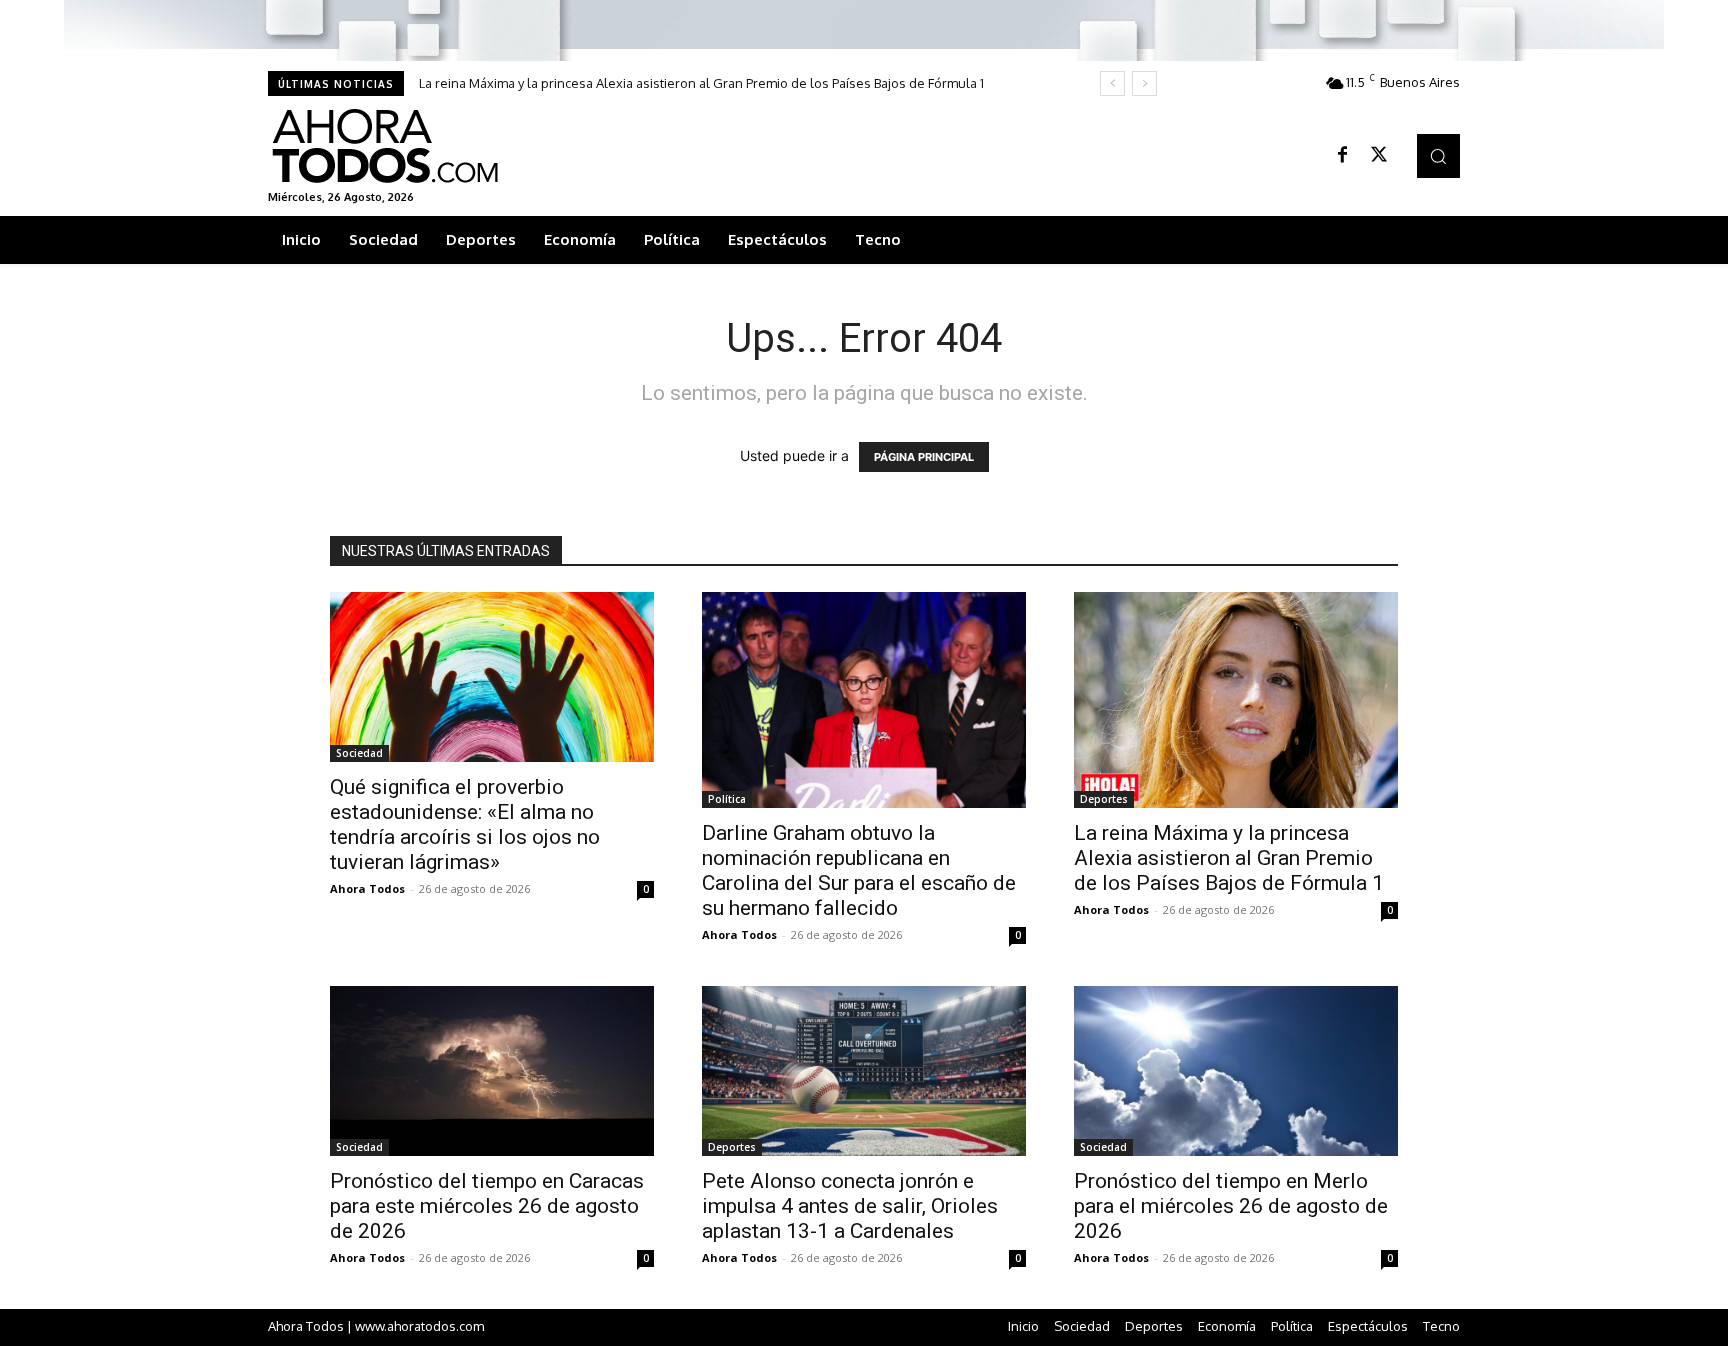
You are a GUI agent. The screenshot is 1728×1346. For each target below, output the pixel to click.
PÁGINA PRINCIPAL (924, 457)
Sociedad (359, 753)
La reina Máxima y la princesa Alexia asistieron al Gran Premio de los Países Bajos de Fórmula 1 (701, 83)
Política (727, 799)
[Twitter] (1379, 156)
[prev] (1112, 83)
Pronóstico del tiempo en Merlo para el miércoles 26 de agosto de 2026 (1231, 1206)
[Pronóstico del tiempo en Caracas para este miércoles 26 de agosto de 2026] (492, 1071)
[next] (1144, 83)
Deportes (1104, 799)
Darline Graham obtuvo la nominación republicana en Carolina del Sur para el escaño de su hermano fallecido (859, 870)
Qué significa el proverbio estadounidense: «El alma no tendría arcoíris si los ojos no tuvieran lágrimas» (465, 824)
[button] (1438, 155)
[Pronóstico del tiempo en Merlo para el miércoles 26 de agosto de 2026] (1236, 1071)
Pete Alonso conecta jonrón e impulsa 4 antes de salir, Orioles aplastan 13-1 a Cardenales (850, 1206)
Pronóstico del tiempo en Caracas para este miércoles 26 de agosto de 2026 (487, 1206)
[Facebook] (1343, 156)
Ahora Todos (367, 888)
